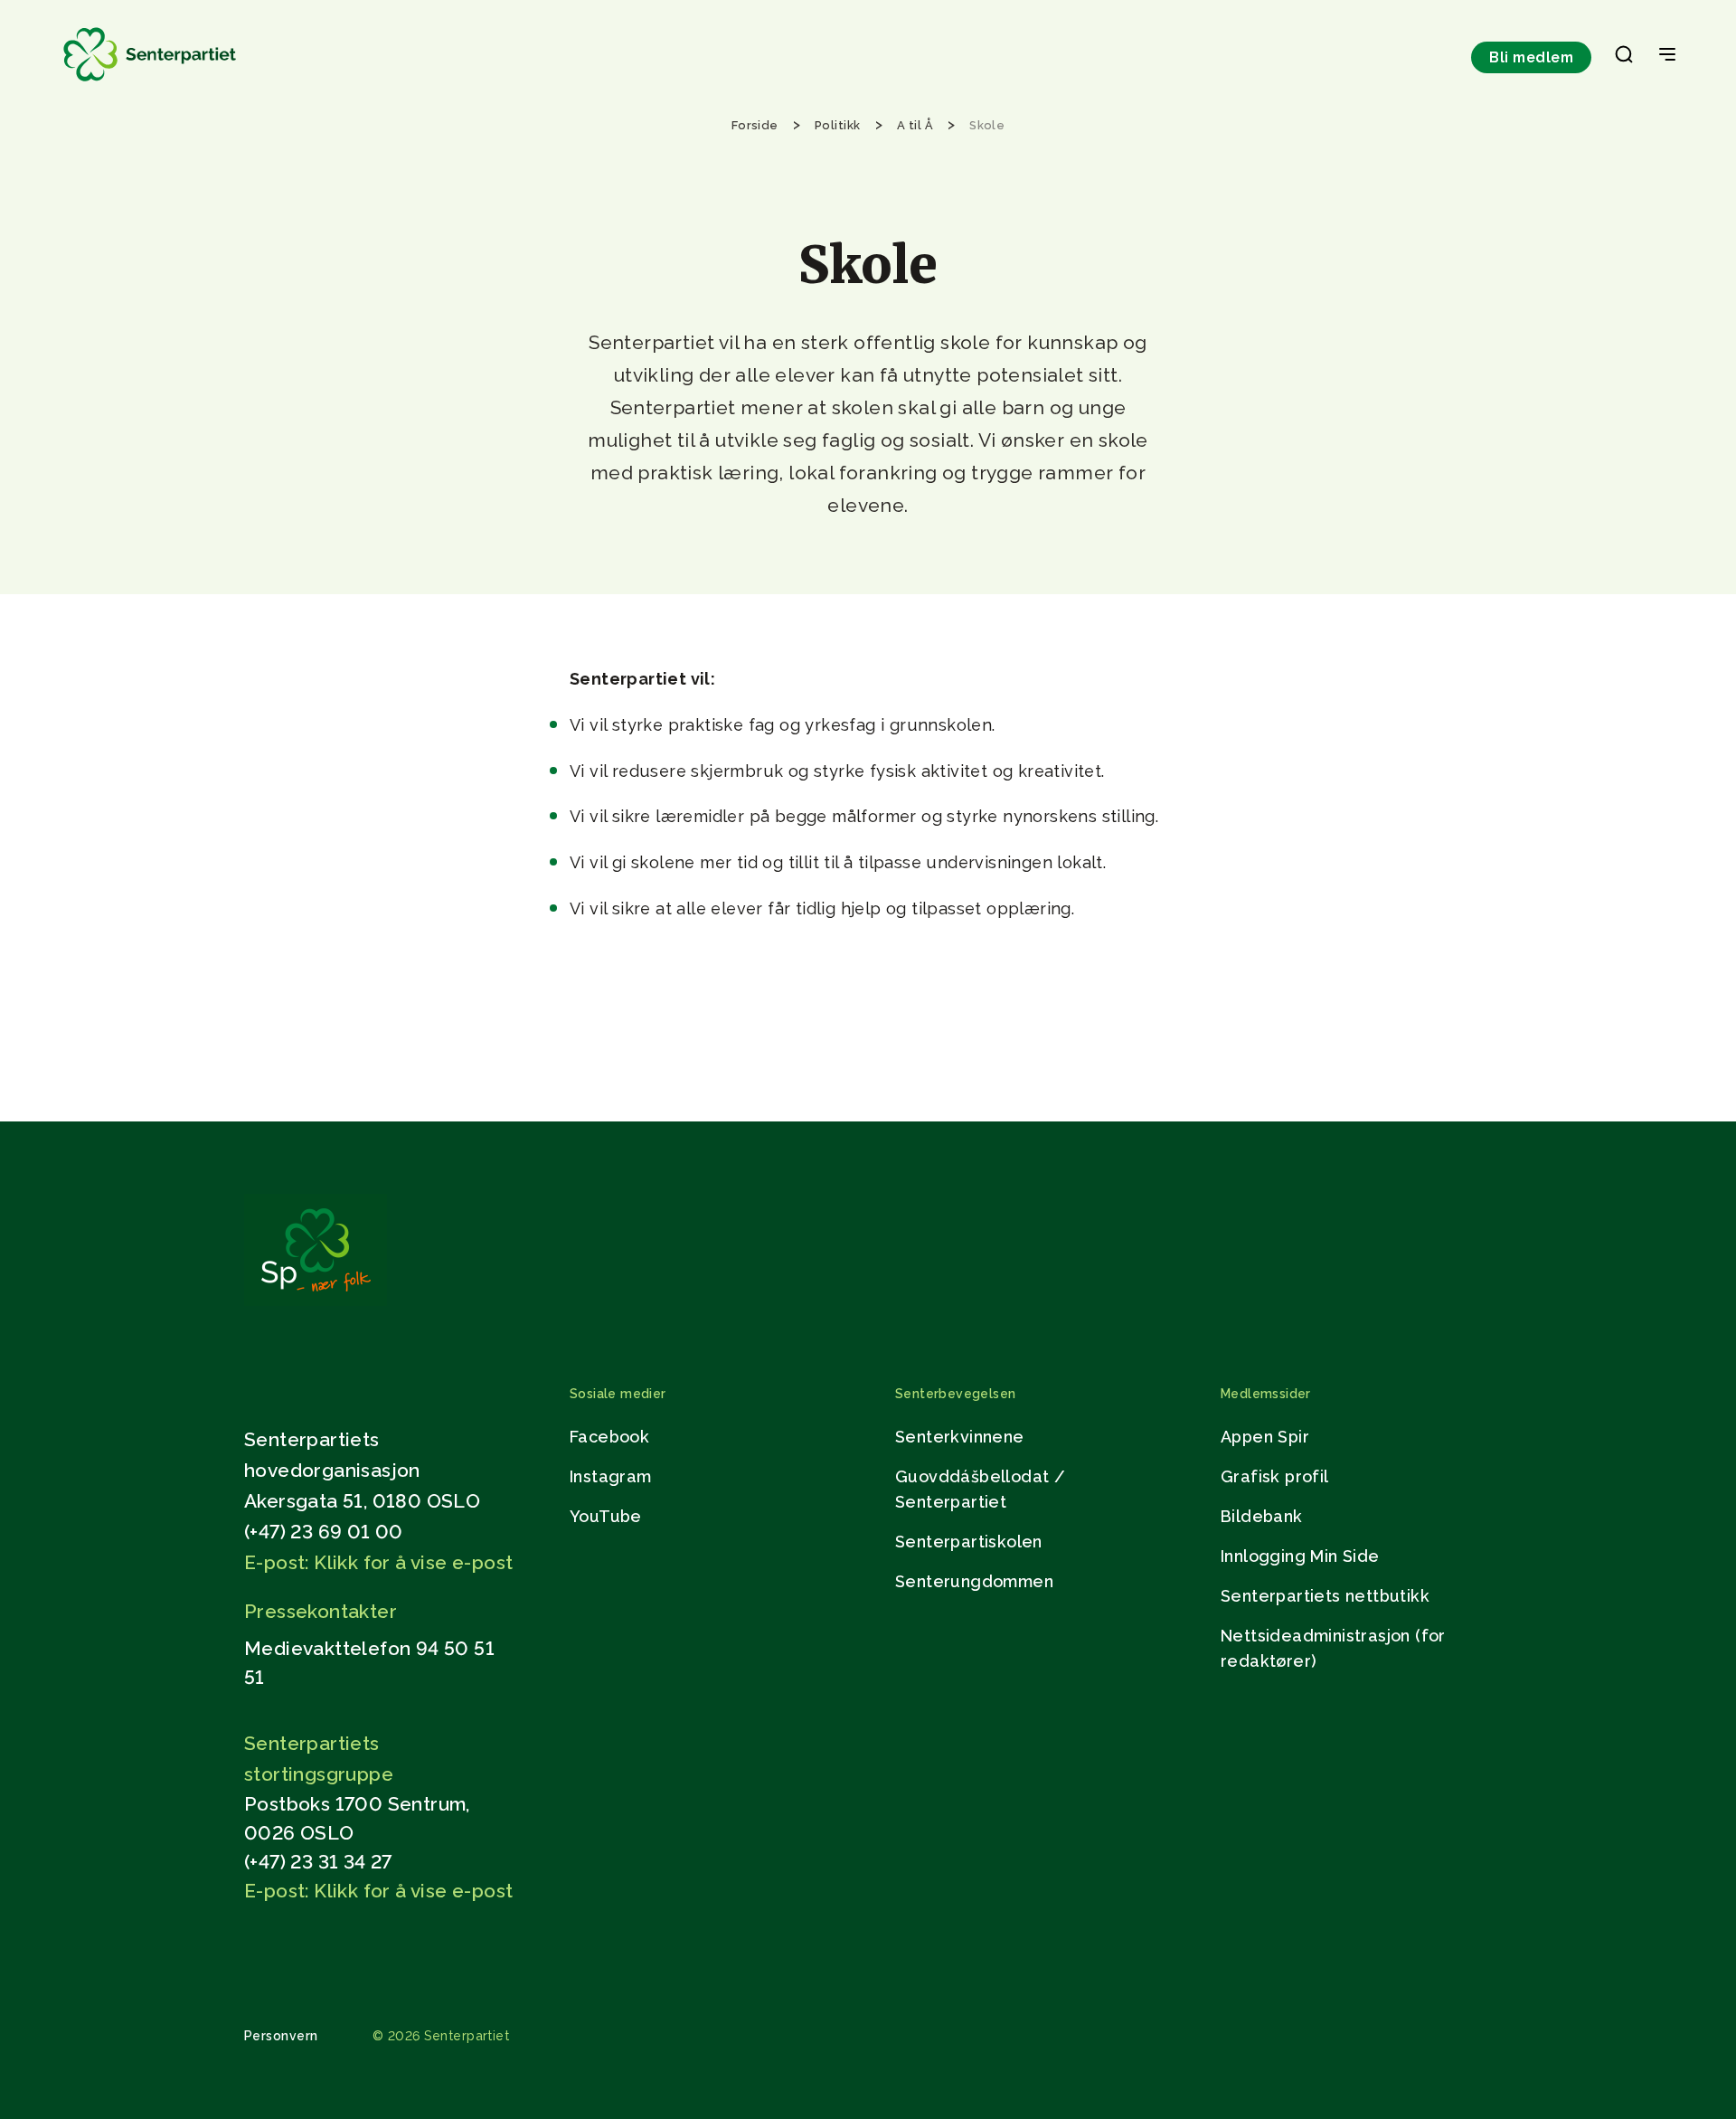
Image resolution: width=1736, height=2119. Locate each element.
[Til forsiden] (150, 82)
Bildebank (1262, 1516)
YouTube (606, 1516)
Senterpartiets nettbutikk (1325, 1596)
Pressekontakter (321, 1611)
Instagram (611, 1476)
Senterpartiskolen (969, 1542)
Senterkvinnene (960, 1437)
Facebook (609, 1437)
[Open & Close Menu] (1667, 56)
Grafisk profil (1275, 1476)
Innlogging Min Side (1300, 1556)
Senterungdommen (974, 1581)
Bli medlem (1531, 57)
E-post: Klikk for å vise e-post (378, 1562)
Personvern (281, 2036)
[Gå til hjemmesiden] (316, 1301)
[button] (1624, 58)
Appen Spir (1265, 1437)
